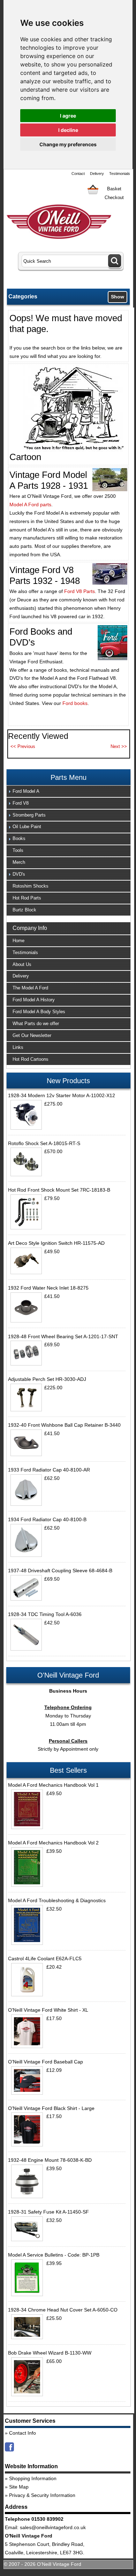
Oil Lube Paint (27, 827)
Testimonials (120, 174)
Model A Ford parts (30, 504)
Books (19, 838)
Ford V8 (21, 803)
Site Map (19, 2487)
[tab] (69, 791)
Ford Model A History (34, 1000)
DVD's (19, 874)
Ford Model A (26, 791)
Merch (19, 862)
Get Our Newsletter (32, 1035)
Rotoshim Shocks (31, 886)
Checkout (114, 197)
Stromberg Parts (29, 815)
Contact (78, 174)
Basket (114, 189)
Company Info (30, 928)
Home (18, 941)
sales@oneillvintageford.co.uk (53, 2527)
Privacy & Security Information (42, 2495)
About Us (22, 964)
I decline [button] (68, 130)
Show (118, 297)
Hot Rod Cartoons (31, 1059)
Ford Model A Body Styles (39, 1012)
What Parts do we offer (36, 1024)
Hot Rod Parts (27, 898)
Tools (18, 850)
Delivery (97, 174)
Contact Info (22, 2433)
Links (18, 1047)
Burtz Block (24, 910)
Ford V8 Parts (80, 591)
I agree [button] (68, 116)
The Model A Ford (30, 988)
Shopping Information (33, 2478)
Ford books (75, 703)
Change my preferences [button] (68, 144)
